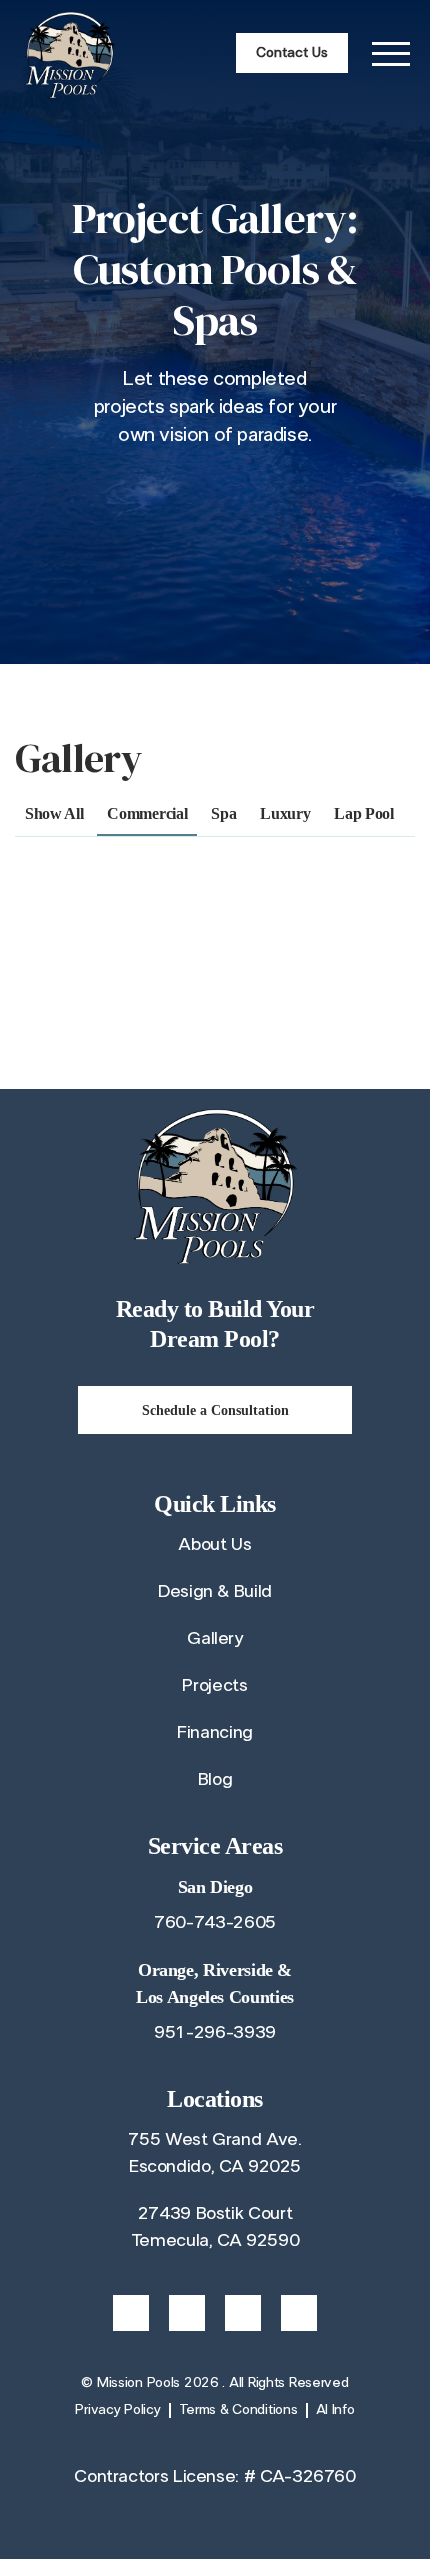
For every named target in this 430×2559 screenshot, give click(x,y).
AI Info (335, 2410)
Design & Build (215, 1592)
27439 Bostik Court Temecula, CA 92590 (215, 2227)
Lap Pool (363, 813)
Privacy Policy (117, 2410)
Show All (54, 813)
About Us (214, 1545)
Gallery (214, 1639)
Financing (215, 1733)
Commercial (147, 813)
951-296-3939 (215, 2033)
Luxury (285, 813)
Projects (214, 1686)
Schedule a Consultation (215, 1410)
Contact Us (292, 53)
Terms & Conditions (238, 2410)
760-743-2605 (215, 1923)
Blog (215, 1780)
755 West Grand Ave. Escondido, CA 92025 (214, 2153)
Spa (223, 813)
